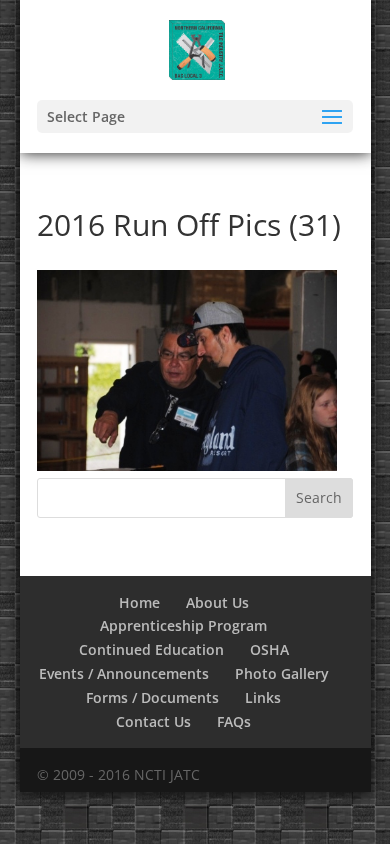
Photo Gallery (282, 673)
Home (139, 602)
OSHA (269, 649)
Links (263, 697)
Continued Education (151, 649)
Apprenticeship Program (183, 625)
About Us (217, 602)
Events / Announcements (124, 673)
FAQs (234, 721)
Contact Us (153, 721)
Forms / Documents (152, 697)
